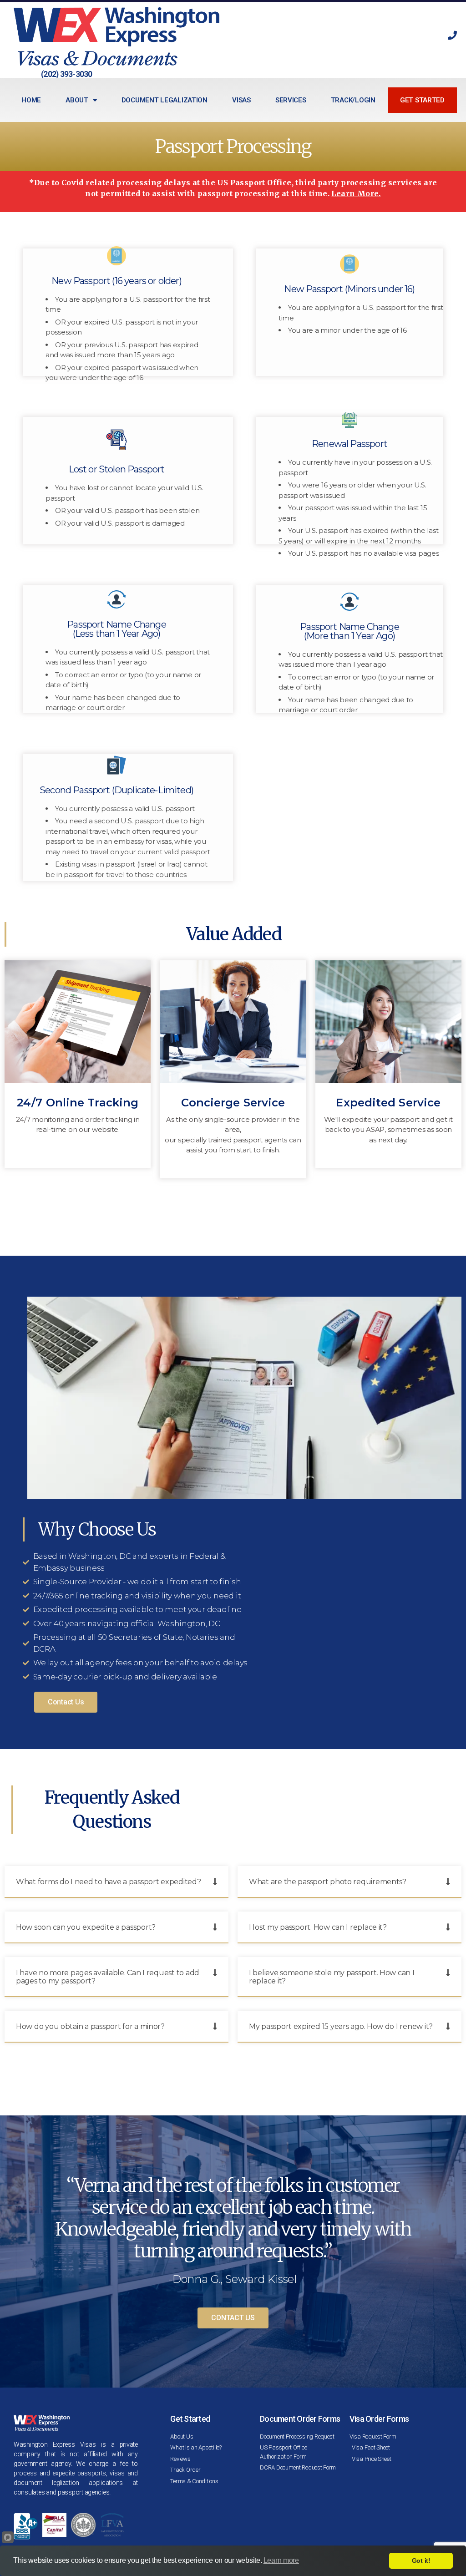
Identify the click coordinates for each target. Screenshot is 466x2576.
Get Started (422, 100)
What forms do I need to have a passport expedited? (109, 1882)
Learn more (281, 2560)
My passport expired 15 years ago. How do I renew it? (341, 2026)
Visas (241, 100)
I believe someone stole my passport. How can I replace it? (332, 1977)
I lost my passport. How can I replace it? (318, 1927)
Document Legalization (165, 100)
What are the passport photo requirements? (328, 1882)
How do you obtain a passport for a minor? (90, 2026)
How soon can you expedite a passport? (86, 1927)
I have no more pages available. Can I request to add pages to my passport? (108, 1977)
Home (31, 100)
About (77, 100)
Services (291, 100)
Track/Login (353, 100)
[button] (116, 1882)
